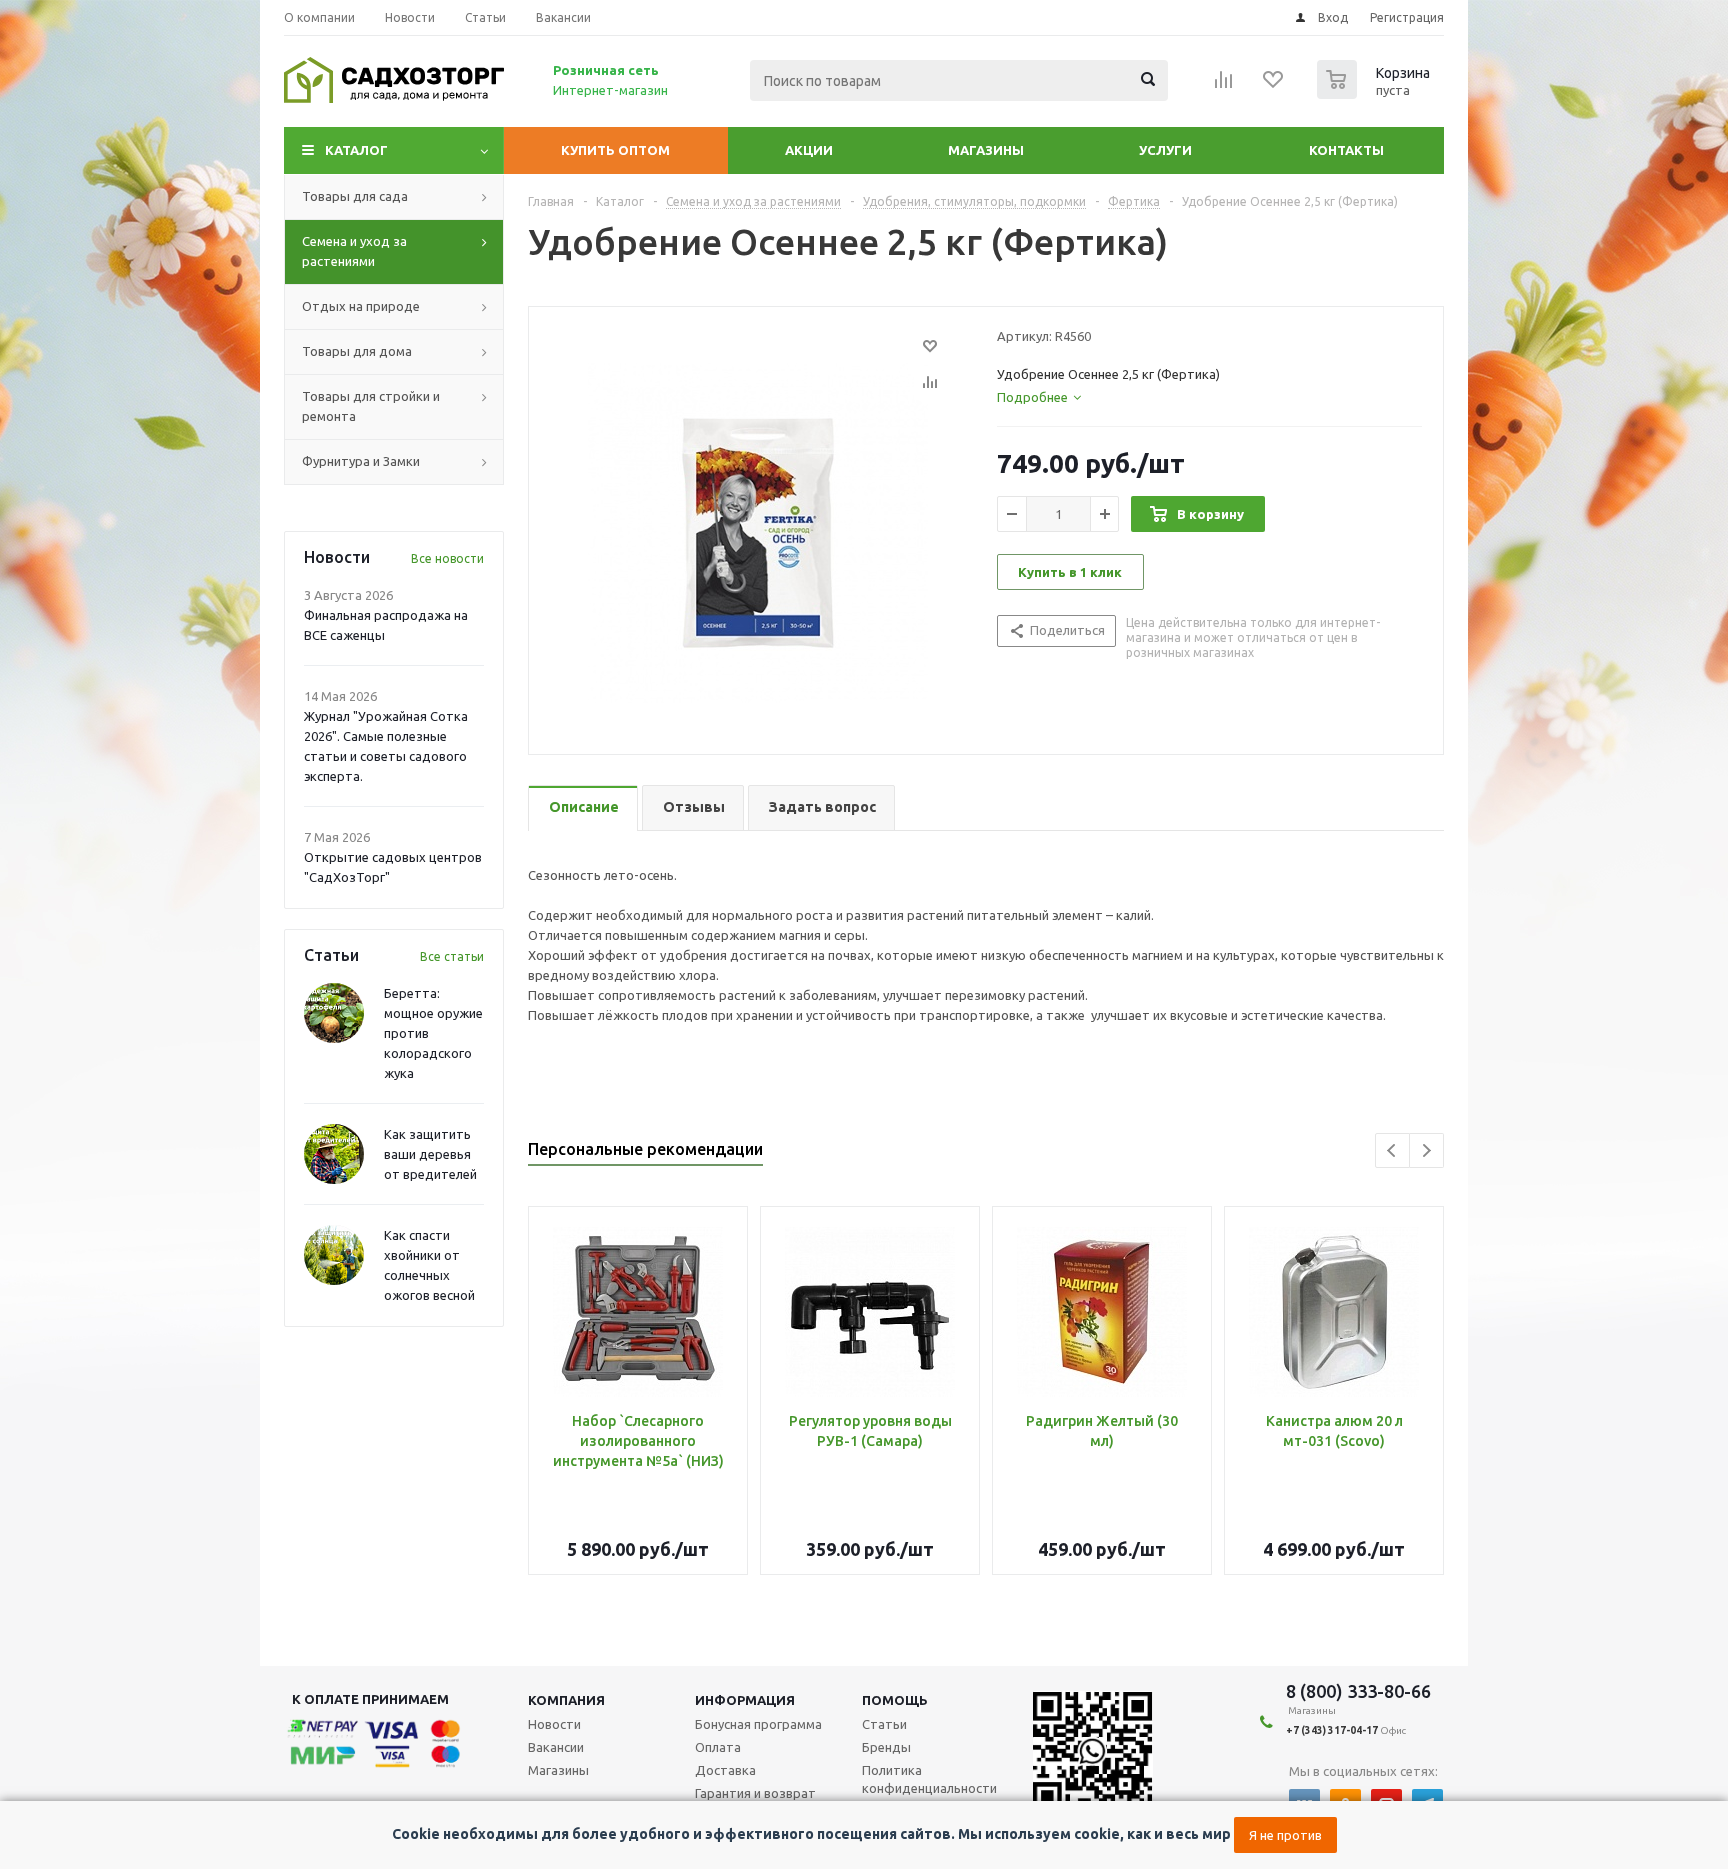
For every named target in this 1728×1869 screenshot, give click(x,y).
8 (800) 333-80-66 (1358, 1691)
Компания (566, 1700)
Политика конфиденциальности (929, 1779)
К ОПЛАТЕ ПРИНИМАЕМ (370, 1699)
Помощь (895, 1700)
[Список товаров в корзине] (1376, 93)
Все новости (447, 558)
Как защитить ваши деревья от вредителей (430, 1154)
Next (1426, 1150)
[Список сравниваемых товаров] (1224, 86)
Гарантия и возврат (755, 1793)
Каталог (356, 150)
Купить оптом (615, 150)
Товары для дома (357, 351)
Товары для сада (355, 196)
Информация (745, 1700)
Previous (1392, 1150)
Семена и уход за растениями (354, 251)
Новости (554, 1724)
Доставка (725, 1770)
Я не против (1285, 1835)
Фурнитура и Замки (361, 461)
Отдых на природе (361, 306)
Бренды (886, 1747)
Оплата (718, 1747)
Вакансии (556, 1747)
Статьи (884, 1724)
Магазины (986, 150)
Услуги (1165, 150)
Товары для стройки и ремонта (371, 406)
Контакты (1346, 150)
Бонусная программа (758, 1724)
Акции (809, 150)
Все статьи (452, 956)
